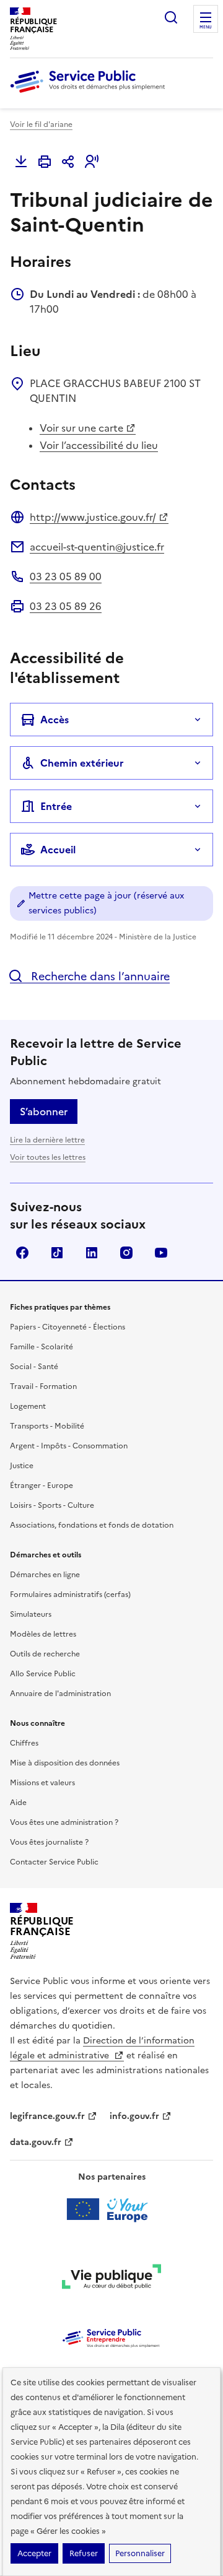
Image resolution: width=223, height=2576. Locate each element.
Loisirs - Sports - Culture (52, 1505)
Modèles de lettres (43, 1634)
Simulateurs (31, 1614)
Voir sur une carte (81, 428)
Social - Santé (34, 1367)
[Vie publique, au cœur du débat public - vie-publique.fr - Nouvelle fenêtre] (111, 2279)
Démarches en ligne (45, 1575)
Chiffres (24, 1743)
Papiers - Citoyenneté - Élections (68, 1327)
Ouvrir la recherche (171, 17)
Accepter (34, 2553)
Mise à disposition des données (65, 1763)
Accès (55, 720)
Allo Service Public (43, 1674)
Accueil (58, 850)
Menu (206, 27)
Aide (18, 1803)
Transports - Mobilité (47, 1426)
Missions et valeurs (42, 1783)
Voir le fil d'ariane (41, 124)
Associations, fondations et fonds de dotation (92, 1525)
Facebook (22, 1253)
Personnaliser (140, 2553)
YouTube (161, 1253)
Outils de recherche (45, 1654)
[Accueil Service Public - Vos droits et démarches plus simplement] (90, 94)
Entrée (56, 806)
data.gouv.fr (36, 2142)
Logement (28, 1406)
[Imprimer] (45, 162)
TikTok (57, 1253)
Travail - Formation (43, 1386)
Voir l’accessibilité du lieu (99, 445)
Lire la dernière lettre (47, 1140)
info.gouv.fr (134, 2116)
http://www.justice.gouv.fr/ (93, 517)
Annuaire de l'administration (60, 1694)
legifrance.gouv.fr (47, 2116)
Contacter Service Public (54, 1862)
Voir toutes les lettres (48, 1157)
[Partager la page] (68, 162)
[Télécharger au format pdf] (21, 162)
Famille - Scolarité (42, 1347)
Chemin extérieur (82, 763)
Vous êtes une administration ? (64, 1822)
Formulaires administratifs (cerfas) (70, 1595)
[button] (92, 162)
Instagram (126, 1253)
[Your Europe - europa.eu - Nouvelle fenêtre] (112, 2209)
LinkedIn (92, 1253)
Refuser (84, 2553)
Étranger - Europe (42, 1486)
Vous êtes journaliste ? (49, 1842)
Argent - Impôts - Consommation (69, 1446)
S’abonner (44, 1112)
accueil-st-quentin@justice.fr (97, 547)
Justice (22, 1466)
